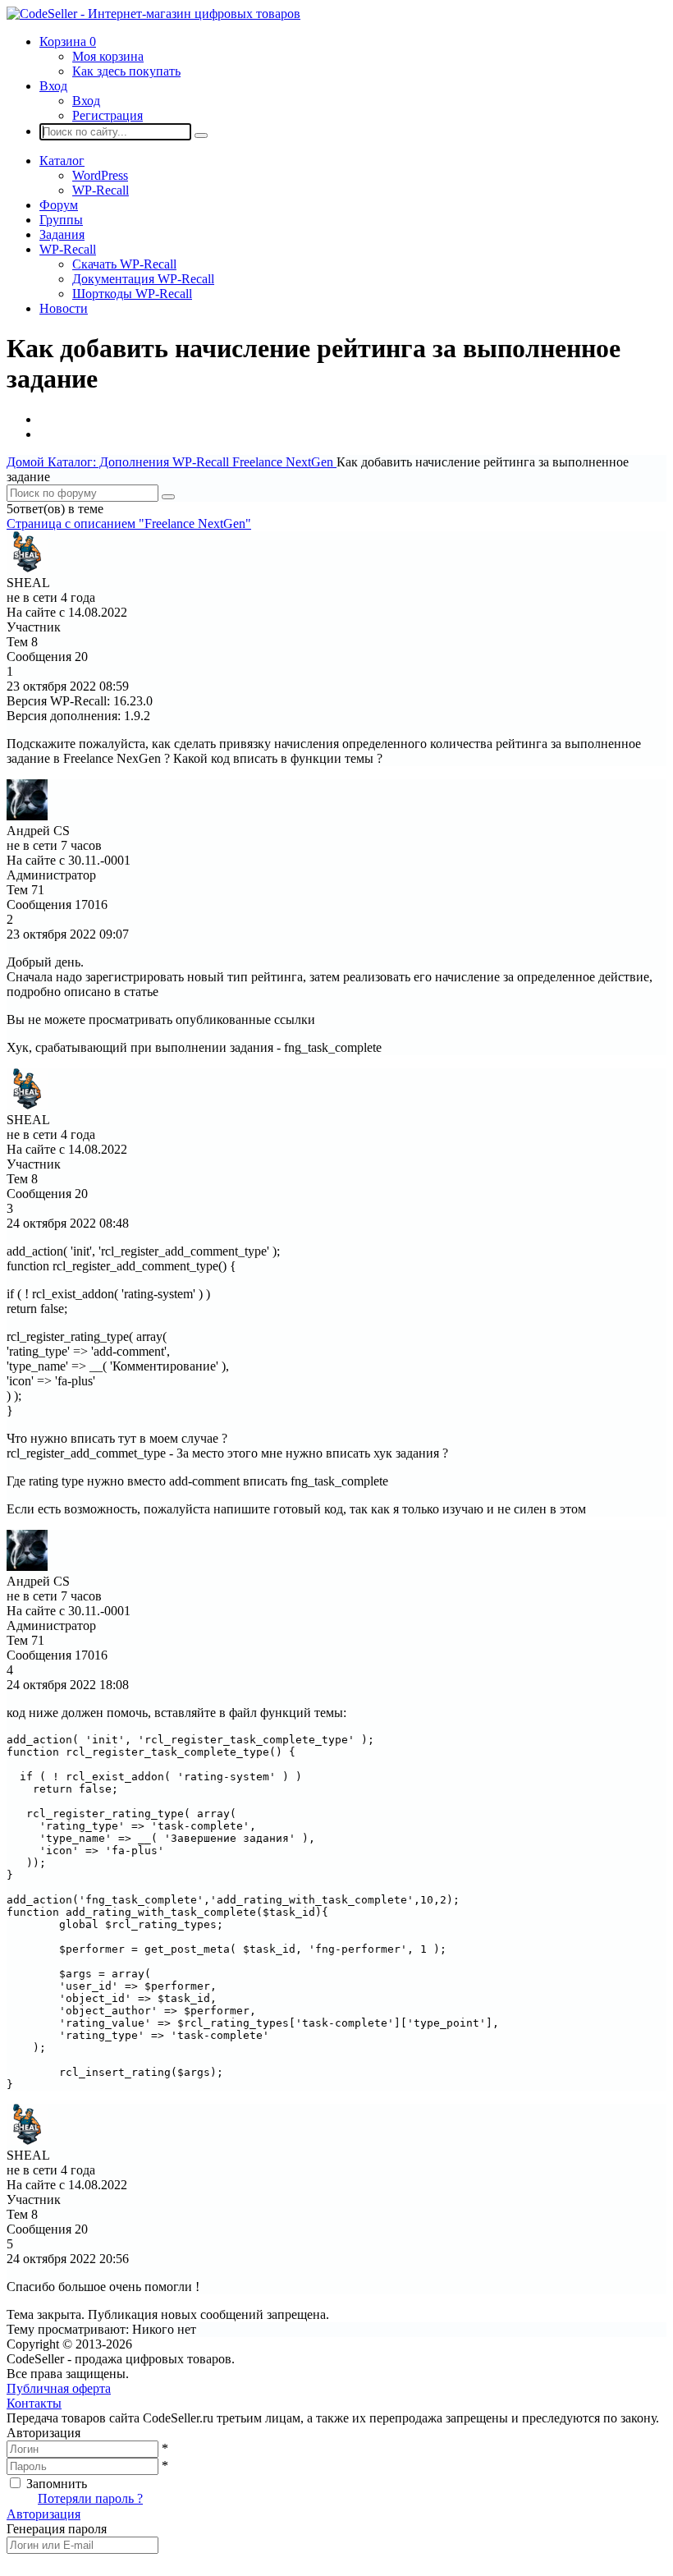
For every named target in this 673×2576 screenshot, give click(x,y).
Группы (61, 220)
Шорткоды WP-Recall (132, 294)
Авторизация (43, 2514)
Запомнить (57, 2484)
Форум (59, 205)
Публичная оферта (59, 2388)
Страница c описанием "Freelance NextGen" (129, 523)
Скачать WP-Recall (124, 264)
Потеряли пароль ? (90, 2498)
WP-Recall (101, 190)
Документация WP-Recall (143, 279)
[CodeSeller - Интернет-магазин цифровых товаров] (153, 14)
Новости (64, 308)
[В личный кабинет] (27, 568)
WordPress (100, 175)
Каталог (62, 161)
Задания (62, 234)
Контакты (34, 2403)
